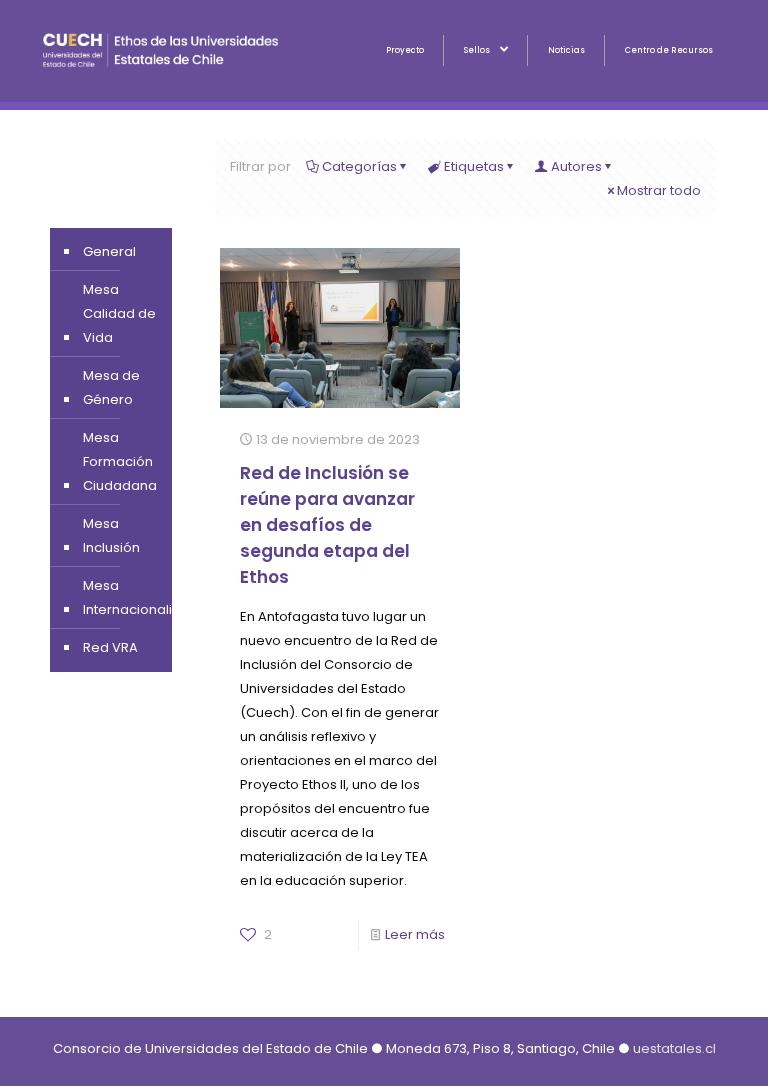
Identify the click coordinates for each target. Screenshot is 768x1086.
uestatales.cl (674, 1048)
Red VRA (110, 647)
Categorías (359, 166)
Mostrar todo (659, 190)
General (109, 251)
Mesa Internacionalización (149, 597)
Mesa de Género (111, 387)
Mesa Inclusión (111, 535)
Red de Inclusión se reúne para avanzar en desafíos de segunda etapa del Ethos (327, 525)
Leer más (415, 934)
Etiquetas (474, 166)
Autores (576, 166)
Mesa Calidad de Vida (119, 313)
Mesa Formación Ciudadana (120, 461)
